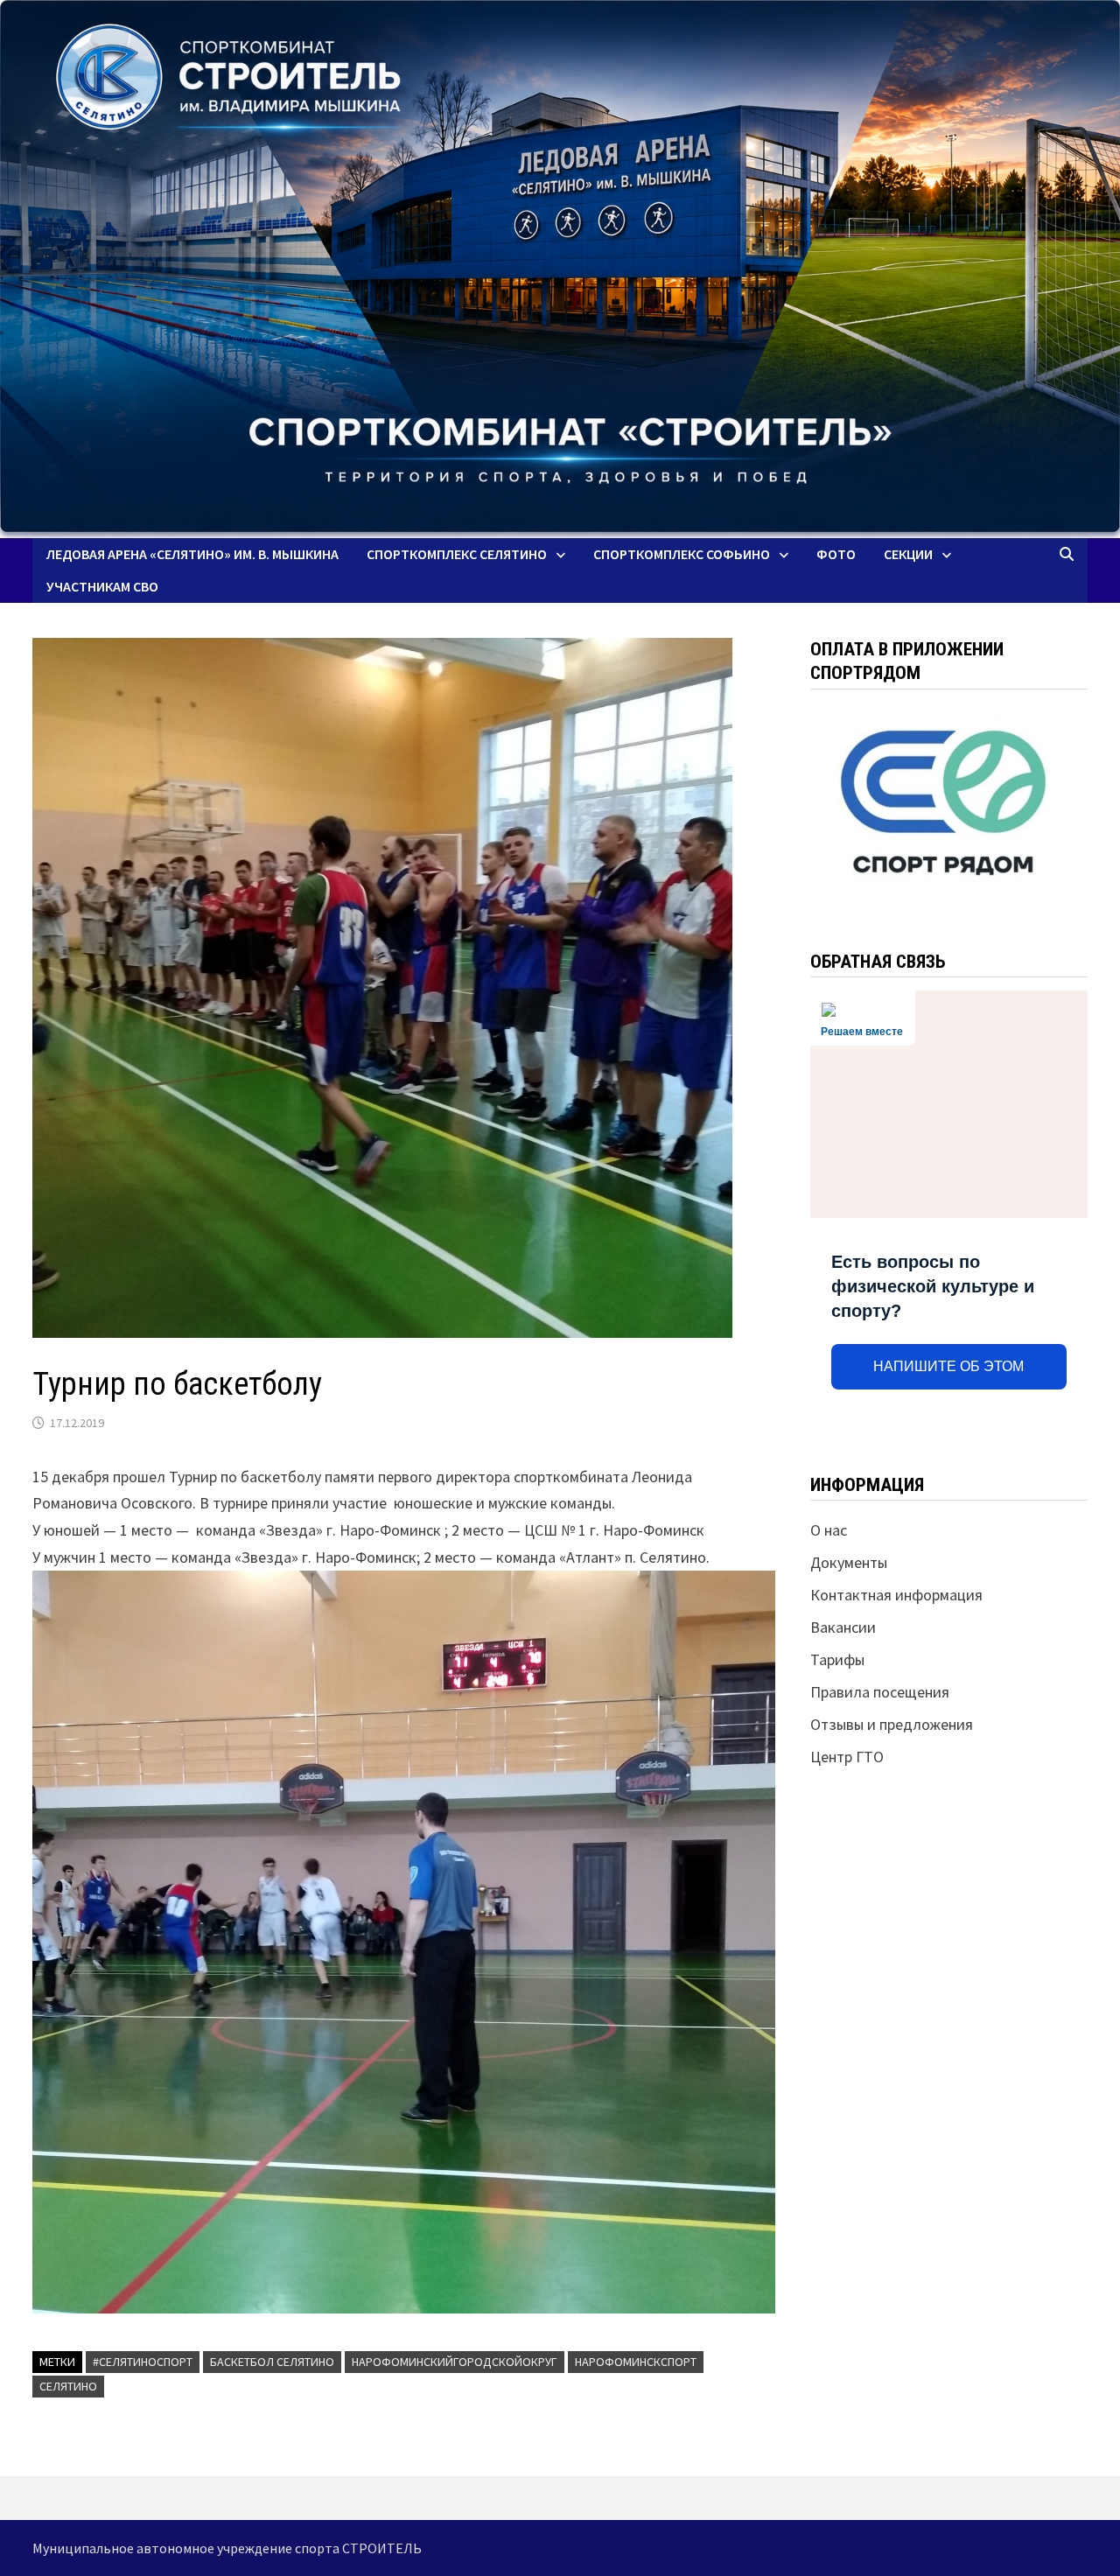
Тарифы (837, 1659)
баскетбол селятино (272, 2362)
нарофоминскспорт (636, 2362)
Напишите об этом (948, 1366)
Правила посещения (880, 1692)
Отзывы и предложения (892, 1724)
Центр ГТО (847, 1757)
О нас (829, 1530)
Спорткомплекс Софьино (682, 554)
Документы (849, 1562)
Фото (836, 554)
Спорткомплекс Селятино (457, 554)
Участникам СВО (102, 586)
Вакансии (843, 1627)
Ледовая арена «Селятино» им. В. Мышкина (192, 554)
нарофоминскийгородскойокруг (455, 2362)
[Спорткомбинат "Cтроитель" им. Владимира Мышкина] (560, 269)
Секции (908, 554)
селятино (68, 2386)
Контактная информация (896, 1595)
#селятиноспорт (143, 2362)
